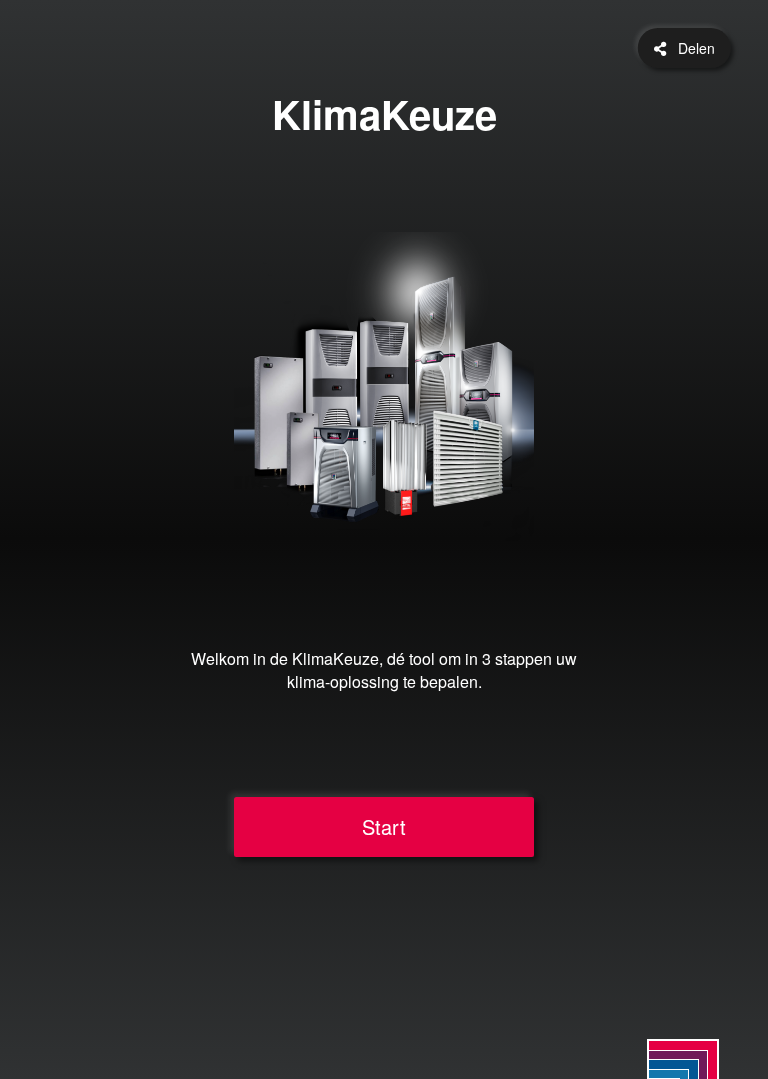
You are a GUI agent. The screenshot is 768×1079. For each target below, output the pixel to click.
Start (384, 826)
